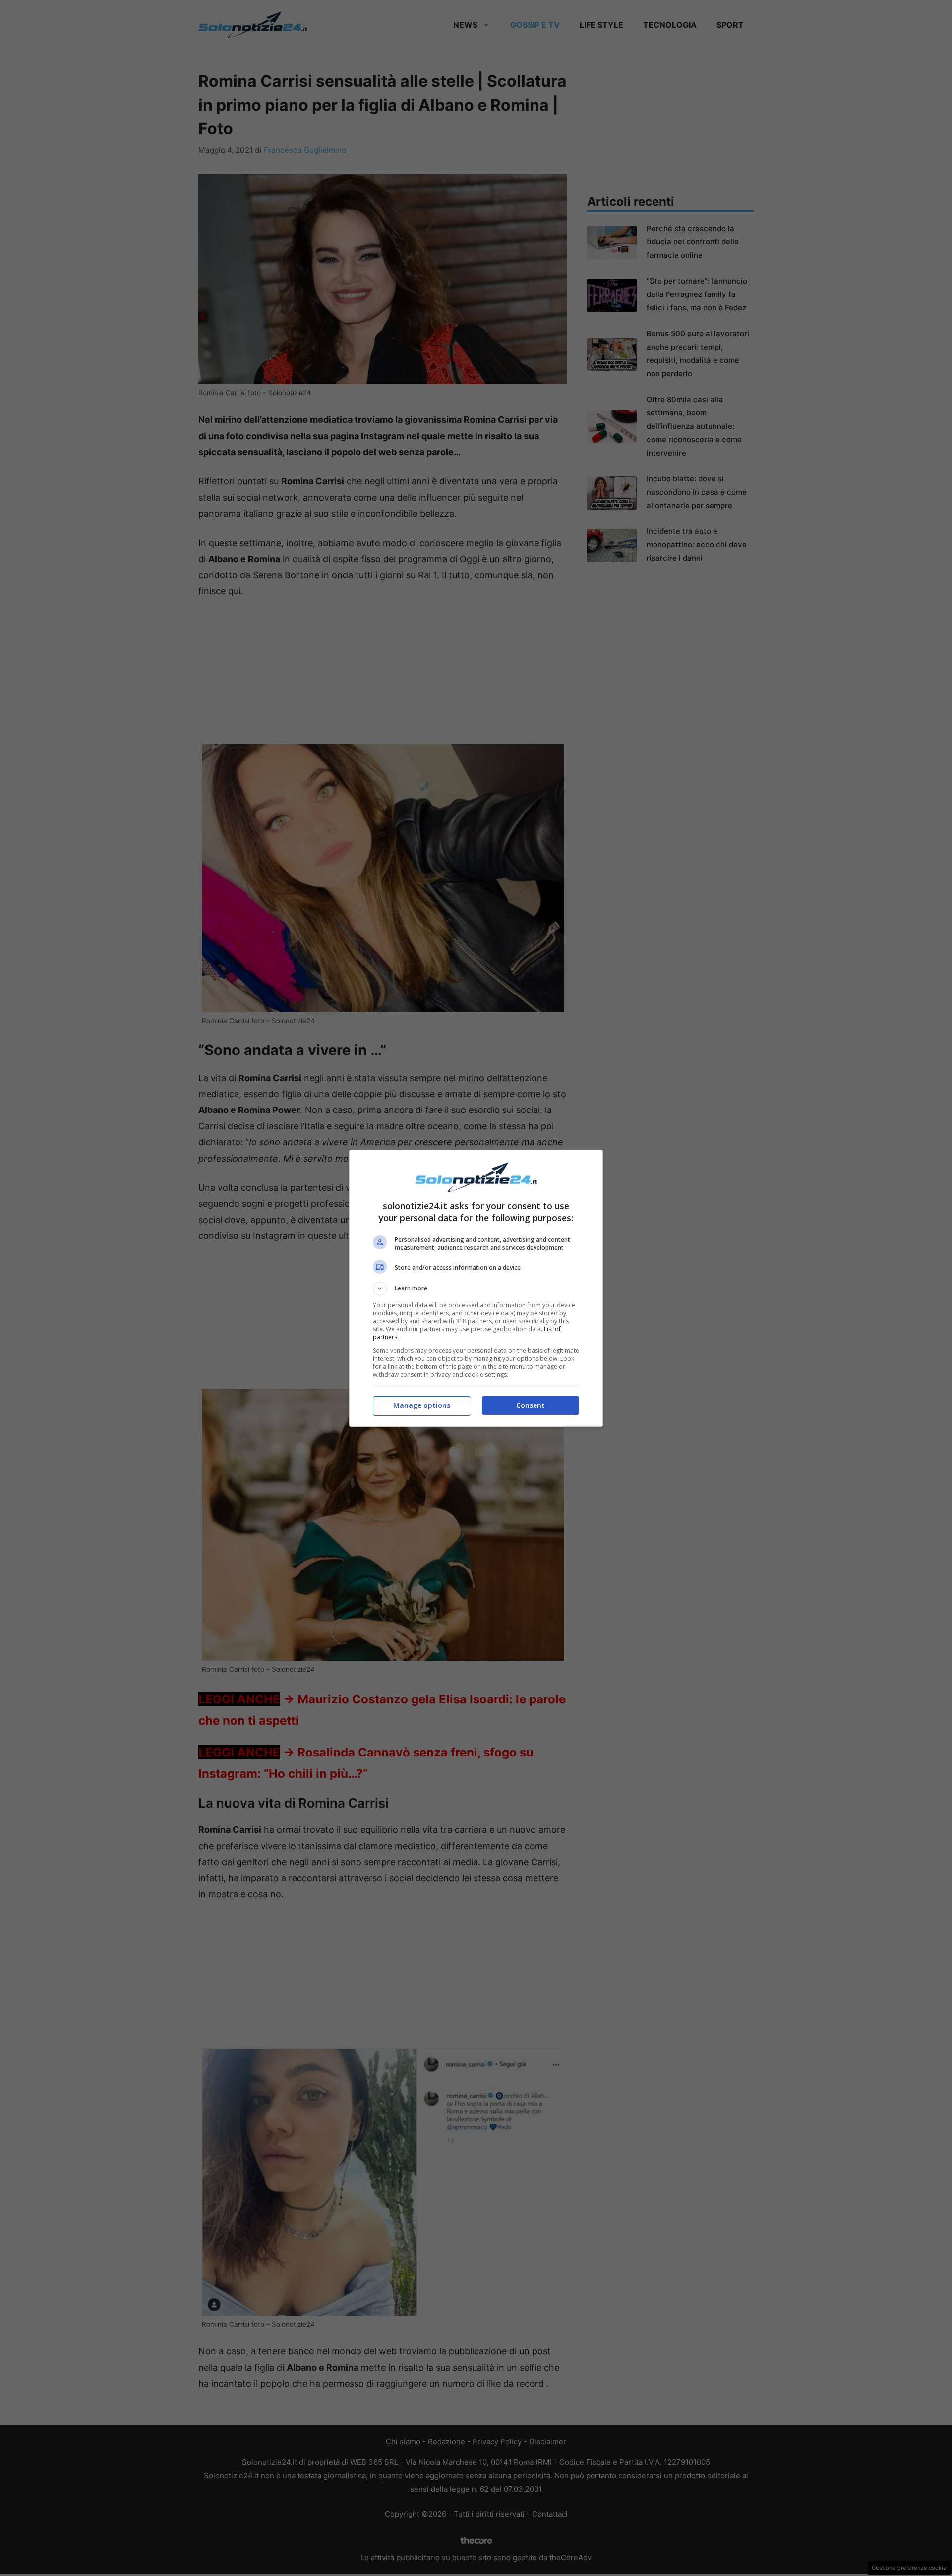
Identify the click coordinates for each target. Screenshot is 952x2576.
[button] (476, 1288)
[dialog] (476, 1288)
